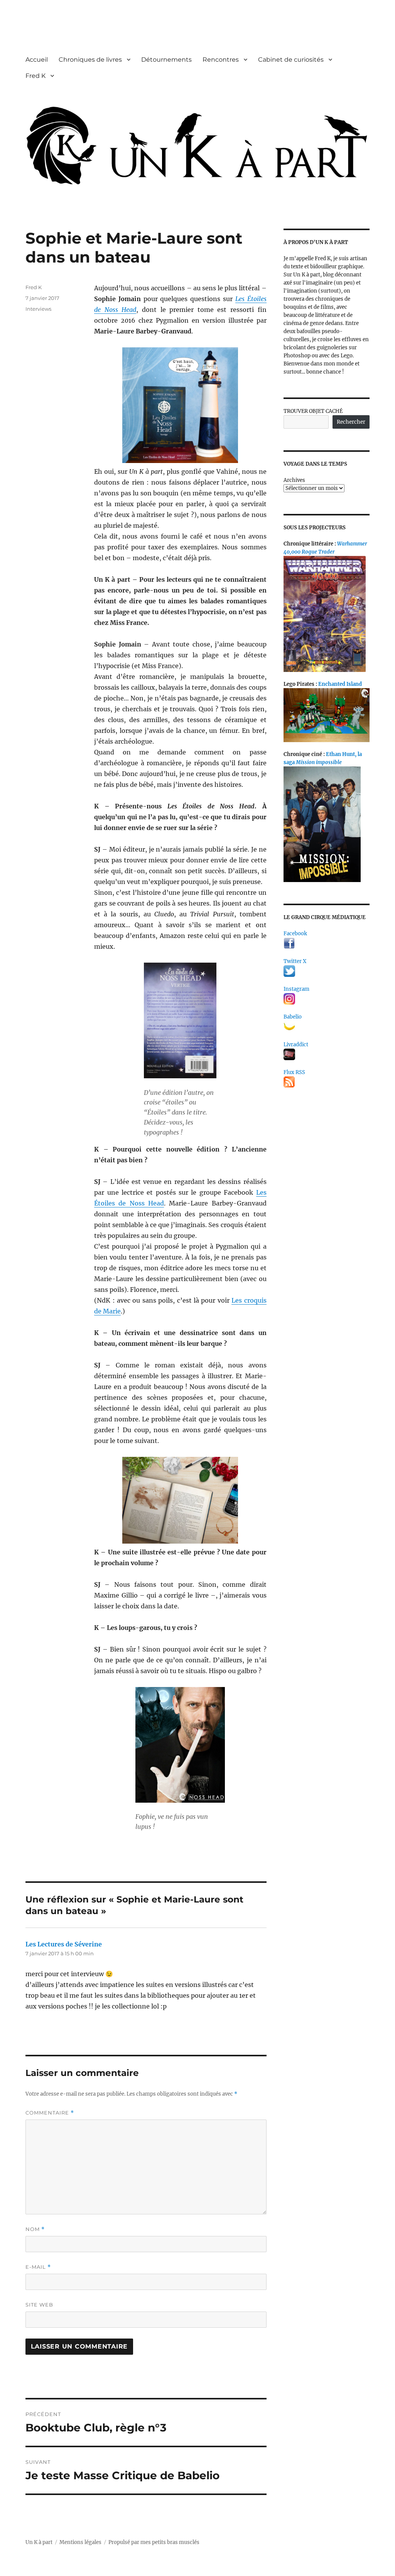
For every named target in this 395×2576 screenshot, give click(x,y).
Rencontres (221, 60)
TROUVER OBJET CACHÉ (313, 411)
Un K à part (39, 2542)
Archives (294, 480)
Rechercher (351, 422)
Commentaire (50, 2113)
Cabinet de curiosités (291, 60)
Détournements (166, 60)
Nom (35, 2229)
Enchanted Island (340, 684)
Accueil (37, 60)
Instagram (296, 989)
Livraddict (296, 1045)
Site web (39, 2305)
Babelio (293, 1017)
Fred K (35, 76)
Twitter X (295, 961)
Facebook (295, 934)
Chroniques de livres (90, 60)
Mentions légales (80, 2542)
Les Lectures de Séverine (64, 1944)
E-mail (38, 2267)
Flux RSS (294, 1072)
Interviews (38, 309)
